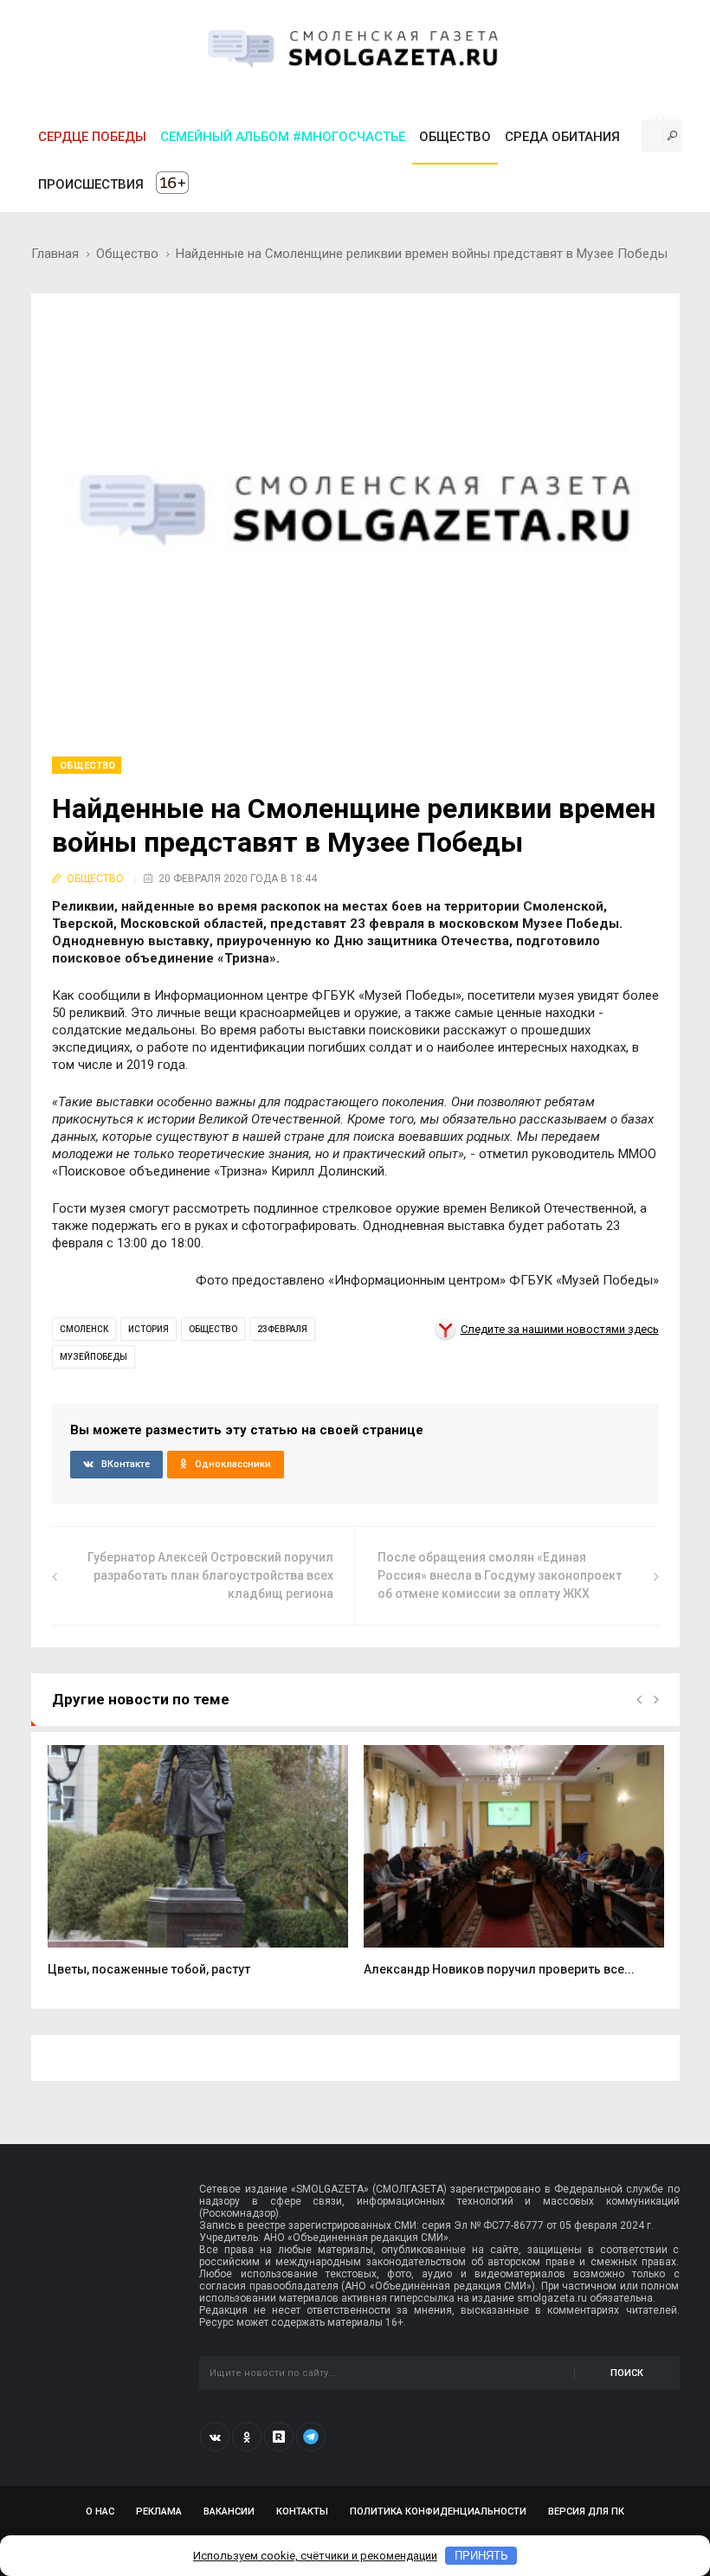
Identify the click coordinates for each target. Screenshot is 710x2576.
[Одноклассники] (247, 2437)
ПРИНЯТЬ (481, 2556)
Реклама (159, 2512)
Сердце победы (92, 137)
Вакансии (229, 2512)
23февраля (282, 1329)
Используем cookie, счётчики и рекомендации (315, 2556)
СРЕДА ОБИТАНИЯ (562, 137)
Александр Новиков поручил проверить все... (499, 1969)
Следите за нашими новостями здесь (560, 1329)
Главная (55, 254)
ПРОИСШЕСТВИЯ (91, 184)
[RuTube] (279, 2437)
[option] (198, 1870)
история (148, 1329)
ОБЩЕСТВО (455, 137)
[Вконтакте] (215, 2437)
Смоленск (84, 1329)
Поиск (627, 2373)
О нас (100, 2512)
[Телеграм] (311, 2437)
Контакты (302, 2512)
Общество (127, 254)
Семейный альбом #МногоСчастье (283, 137)
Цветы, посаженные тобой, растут (149, 1969)
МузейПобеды (94, 1357)
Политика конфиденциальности (438, 2512)
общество (213, 1329)
